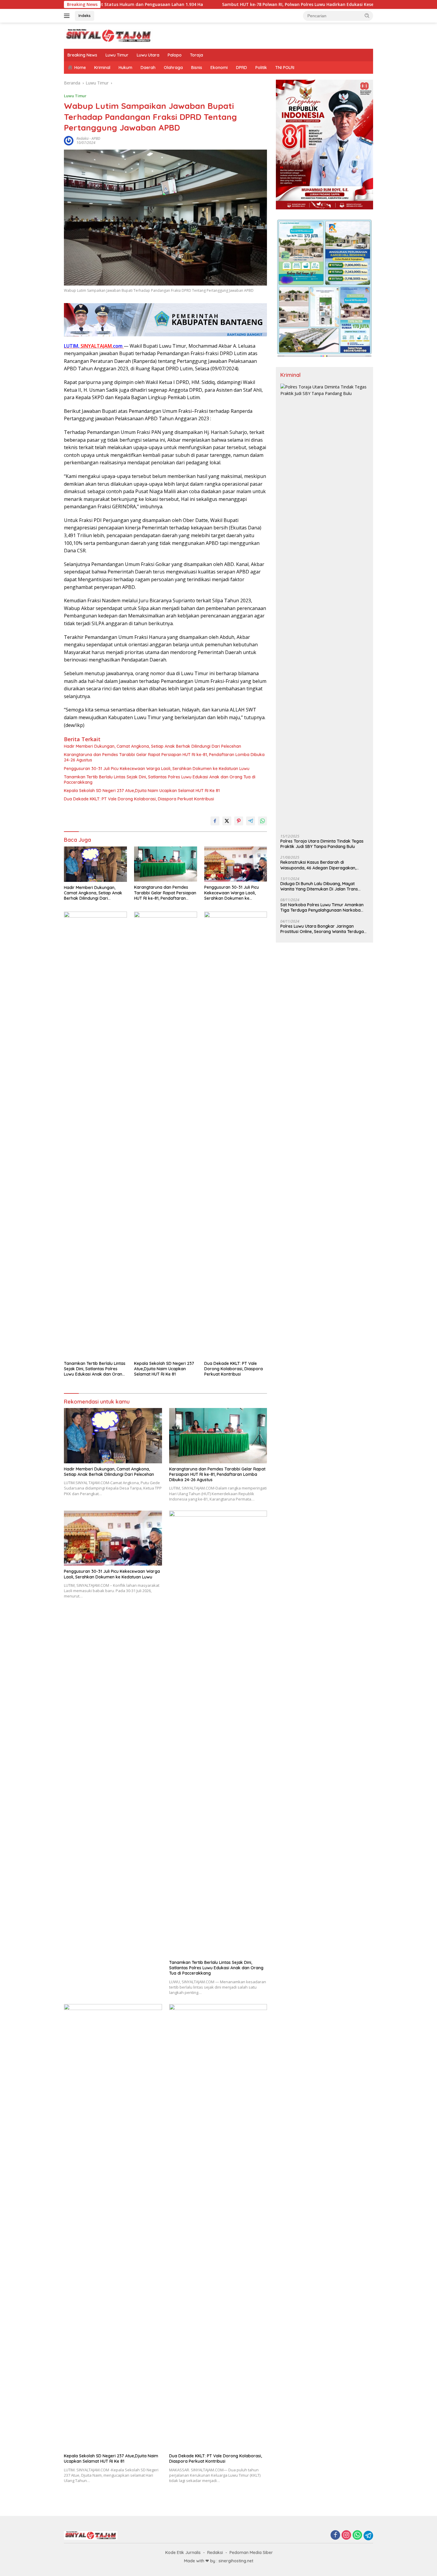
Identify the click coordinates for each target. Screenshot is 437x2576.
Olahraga (173, 68)
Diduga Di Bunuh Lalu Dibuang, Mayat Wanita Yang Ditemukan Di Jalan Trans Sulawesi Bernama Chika (319, 886)
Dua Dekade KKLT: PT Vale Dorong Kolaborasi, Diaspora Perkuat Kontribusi (139, 799)
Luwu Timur (117, 55)
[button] (367, 15)
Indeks (85, 15)
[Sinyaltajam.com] (109, 35)
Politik (261, 68)
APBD (96, 138)
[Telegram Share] (251, 821)
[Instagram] (346, 2535)
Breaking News (82, 55)
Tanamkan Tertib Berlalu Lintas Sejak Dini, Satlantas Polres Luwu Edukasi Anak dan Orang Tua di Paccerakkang (160, 780)
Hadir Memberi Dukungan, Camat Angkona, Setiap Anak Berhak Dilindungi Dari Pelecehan (153, 746)
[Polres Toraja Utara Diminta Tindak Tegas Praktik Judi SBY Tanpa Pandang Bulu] (324, 607)
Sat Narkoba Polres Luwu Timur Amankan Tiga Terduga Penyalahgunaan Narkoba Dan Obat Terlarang (322, 907)
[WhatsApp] (357, 2535)
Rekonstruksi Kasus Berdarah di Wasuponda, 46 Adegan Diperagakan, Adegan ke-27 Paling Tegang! (318, 865)
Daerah (148, 68)
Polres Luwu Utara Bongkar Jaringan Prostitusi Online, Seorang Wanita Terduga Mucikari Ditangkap (322, 929)
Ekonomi (219, 68)
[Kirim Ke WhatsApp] (262, 821)
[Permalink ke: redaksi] (69, 140)
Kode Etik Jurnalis (183, 2553)
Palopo (175, 55)
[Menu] (68, 16)
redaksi (82, 138)
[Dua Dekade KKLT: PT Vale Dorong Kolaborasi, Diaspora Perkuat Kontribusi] (236, 1135)
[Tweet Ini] (227, 821)
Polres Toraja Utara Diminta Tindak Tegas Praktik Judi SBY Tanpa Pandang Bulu (322, 844)
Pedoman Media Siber (251, 2553)
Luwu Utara (148, 55)
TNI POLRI (285, 68)
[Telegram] (368, 2536)
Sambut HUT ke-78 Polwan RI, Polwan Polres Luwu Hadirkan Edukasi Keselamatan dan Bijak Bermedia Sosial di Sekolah (251, 4)
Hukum (125, 68)
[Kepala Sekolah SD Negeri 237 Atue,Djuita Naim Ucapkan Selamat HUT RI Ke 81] (166, 1135)
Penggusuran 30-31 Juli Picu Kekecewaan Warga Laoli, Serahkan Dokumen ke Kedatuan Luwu (157, 769)
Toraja (197, 55)
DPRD (242, 68)
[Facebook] (335, 2535)
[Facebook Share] (215, 821)
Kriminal (102, 68)
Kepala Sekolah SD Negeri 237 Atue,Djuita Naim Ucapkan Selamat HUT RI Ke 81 (142, 791)
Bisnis (197, 68)
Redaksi (215, 2553)
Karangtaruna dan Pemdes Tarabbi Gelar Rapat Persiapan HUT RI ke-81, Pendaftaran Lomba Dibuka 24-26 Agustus (164, 757)
